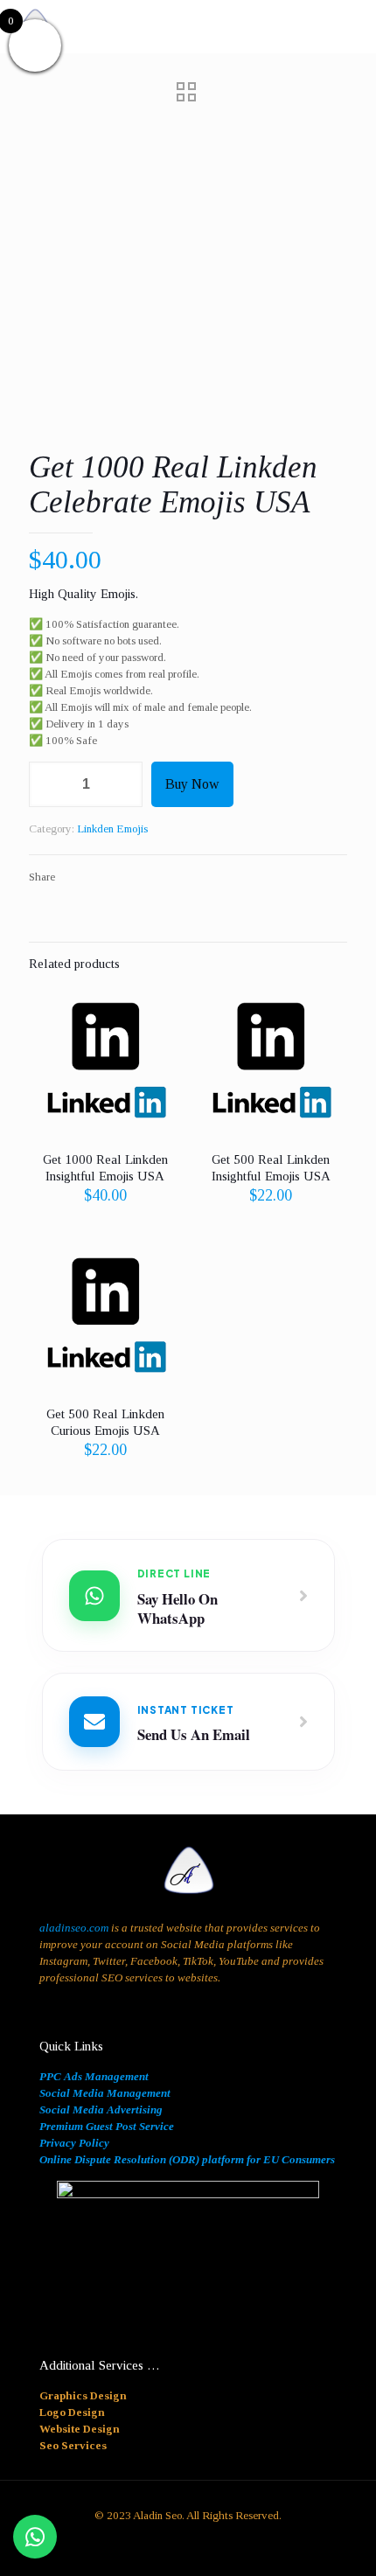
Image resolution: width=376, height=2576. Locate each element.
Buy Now (192, 784)
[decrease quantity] (49, 784)
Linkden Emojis (112, 828)
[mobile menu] (352, 26)
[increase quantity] (123, 784)
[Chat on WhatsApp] (35, 2537)
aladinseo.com (74, 1928)
